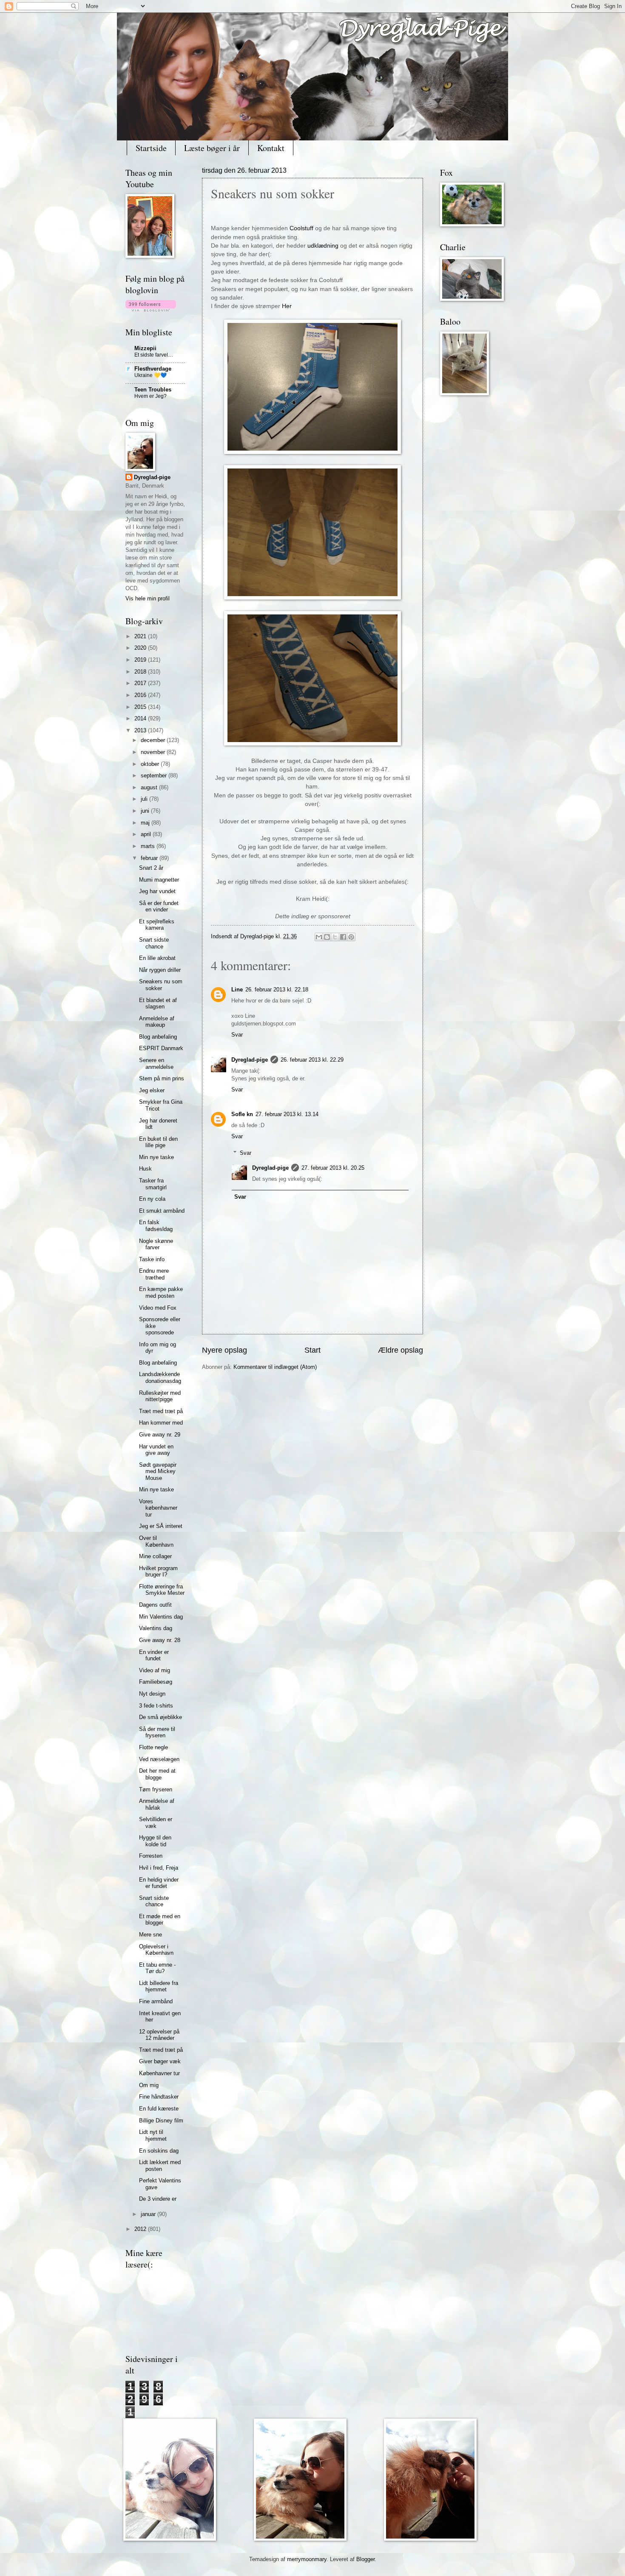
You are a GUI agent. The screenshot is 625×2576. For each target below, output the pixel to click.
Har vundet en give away (156, 1450)
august (150, 787)
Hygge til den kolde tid (155, 1841)
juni (146, 811)
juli (145, 799)
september (155, 775)
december (154, 740)
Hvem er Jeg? (151, 396)
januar (149, 2214)
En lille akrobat (157, 958)
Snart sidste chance (154, 943)
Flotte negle (153, 1747)
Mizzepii (145, 348)
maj (146, 823)
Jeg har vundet (157, 891)
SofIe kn (242, 1114)
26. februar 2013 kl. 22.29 (312, 1060)
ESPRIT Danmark (161, 1048)
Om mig (149, 2085)
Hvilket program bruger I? (158, 1571)
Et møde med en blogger (160, 1919)
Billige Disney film (161, 2120)
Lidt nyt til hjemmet (153, 2135)
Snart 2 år (151, 868)
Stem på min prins (162, 1078)
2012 (141, 2229)
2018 (141, 672)
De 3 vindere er (158, 2199)
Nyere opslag (224, 1350)
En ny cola (152, 1199)
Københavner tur (159, 2073)
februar (150, 858)
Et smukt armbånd (162, 1211)
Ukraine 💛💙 (151, 375)
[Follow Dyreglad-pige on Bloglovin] (151, 310)
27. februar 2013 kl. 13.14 (287, 1114)
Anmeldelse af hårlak (157, 1804)
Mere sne (151, 1935)
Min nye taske (156, 1157)
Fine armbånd (156, 2001)
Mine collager (155, 1556)
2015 (141, 707)
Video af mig (155, 1670)
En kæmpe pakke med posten (161, 1292)
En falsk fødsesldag (156, 1225)
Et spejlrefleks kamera (157, 925)
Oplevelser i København (156, 1950)
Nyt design (152, 1694)
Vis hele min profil (148, 598)
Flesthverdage (153, 369)
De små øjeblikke (161, 1717)
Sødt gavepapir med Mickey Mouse (158, 1471)
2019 (141, 660)
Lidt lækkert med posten (160, 2165)
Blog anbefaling (158, 1037)
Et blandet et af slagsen (158, 1003)
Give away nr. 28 (160, 1640)
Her (287, 306)
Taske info (152, 1259)
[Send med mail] (319, 937)
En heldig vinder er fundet (159, 1883)
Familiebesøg (156, 1682)
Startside (151, 148)
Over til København (156, 1541)
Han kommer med (161, 1423)
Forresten (151, 1856)
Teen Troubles (153, 390)
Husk (145, 1169)
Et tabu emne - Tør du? (157, 1968)
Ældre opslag (401, 1350)
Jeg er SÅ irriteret (161, 1526)
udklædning (323, 246)
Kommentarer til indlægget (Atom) (275, 1367)
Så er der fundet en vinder (159, 906)
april (147, 834)
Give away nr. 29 (160, 1435)
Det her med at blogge (157, 1774)
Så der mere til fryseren (157, 1732)
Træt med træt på (161, 1411)
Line (237, 990)
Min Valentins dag (161, 1617)
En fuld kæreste (159, 2109)
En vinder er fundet (154, 1655)
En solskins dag (159, 2151)
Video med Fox (158, 1308)
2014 (141, 718)
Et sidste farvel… (154, 355)
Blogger (365, 2559)
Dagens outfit (155, 1605)
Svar (237, 1035)
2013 (141, 730)
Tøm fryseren (156, 1789)
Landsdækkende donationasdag (160, 1377)
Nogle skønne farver (156, 1244)
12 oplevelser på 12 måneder (159, 2035)
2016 (141, 695)
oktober (151, 764)
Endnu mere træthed (154, 1274)
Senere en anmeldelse (156, 1063)
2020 (141, 648)
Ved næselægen (159, 1759)
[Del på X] (335, 937)
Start (312, 1350)
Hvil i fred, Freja (159, 1868)
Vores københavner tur (158, 1508)
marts (149, 846)
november (154, 752)
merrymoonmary (307, 2559)
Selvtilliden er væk (156, 1822)
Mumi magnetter (159, 880)
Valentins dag (156, 1628)
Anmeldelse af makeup (157, 1022)
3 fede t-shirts (156, 1706)
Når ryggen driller (160, 970)
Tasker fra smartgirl (153, 1184)
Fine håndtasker (159, 2097)
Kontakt (271, 148)
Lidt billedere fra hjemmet (159, 1986)
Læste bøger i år (212, 148)
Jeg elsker (152, 1090)
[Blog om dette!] (327, 937)
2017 (141, 683)
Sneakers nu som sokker (161, 985)
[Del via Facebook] (343, 937)
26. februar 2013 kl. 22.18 (277, 990)
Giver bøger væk (160, 2061)
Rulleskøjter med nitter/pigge (160, 1396)
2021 (141, 636)
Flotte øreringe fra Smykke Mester (162, 1590)
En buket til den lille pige (158, 1142)
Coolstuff (301, 228)
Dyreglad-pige (258, 936)
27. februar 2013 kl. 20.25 (333, 1168)
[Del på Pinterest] (351, 937)
